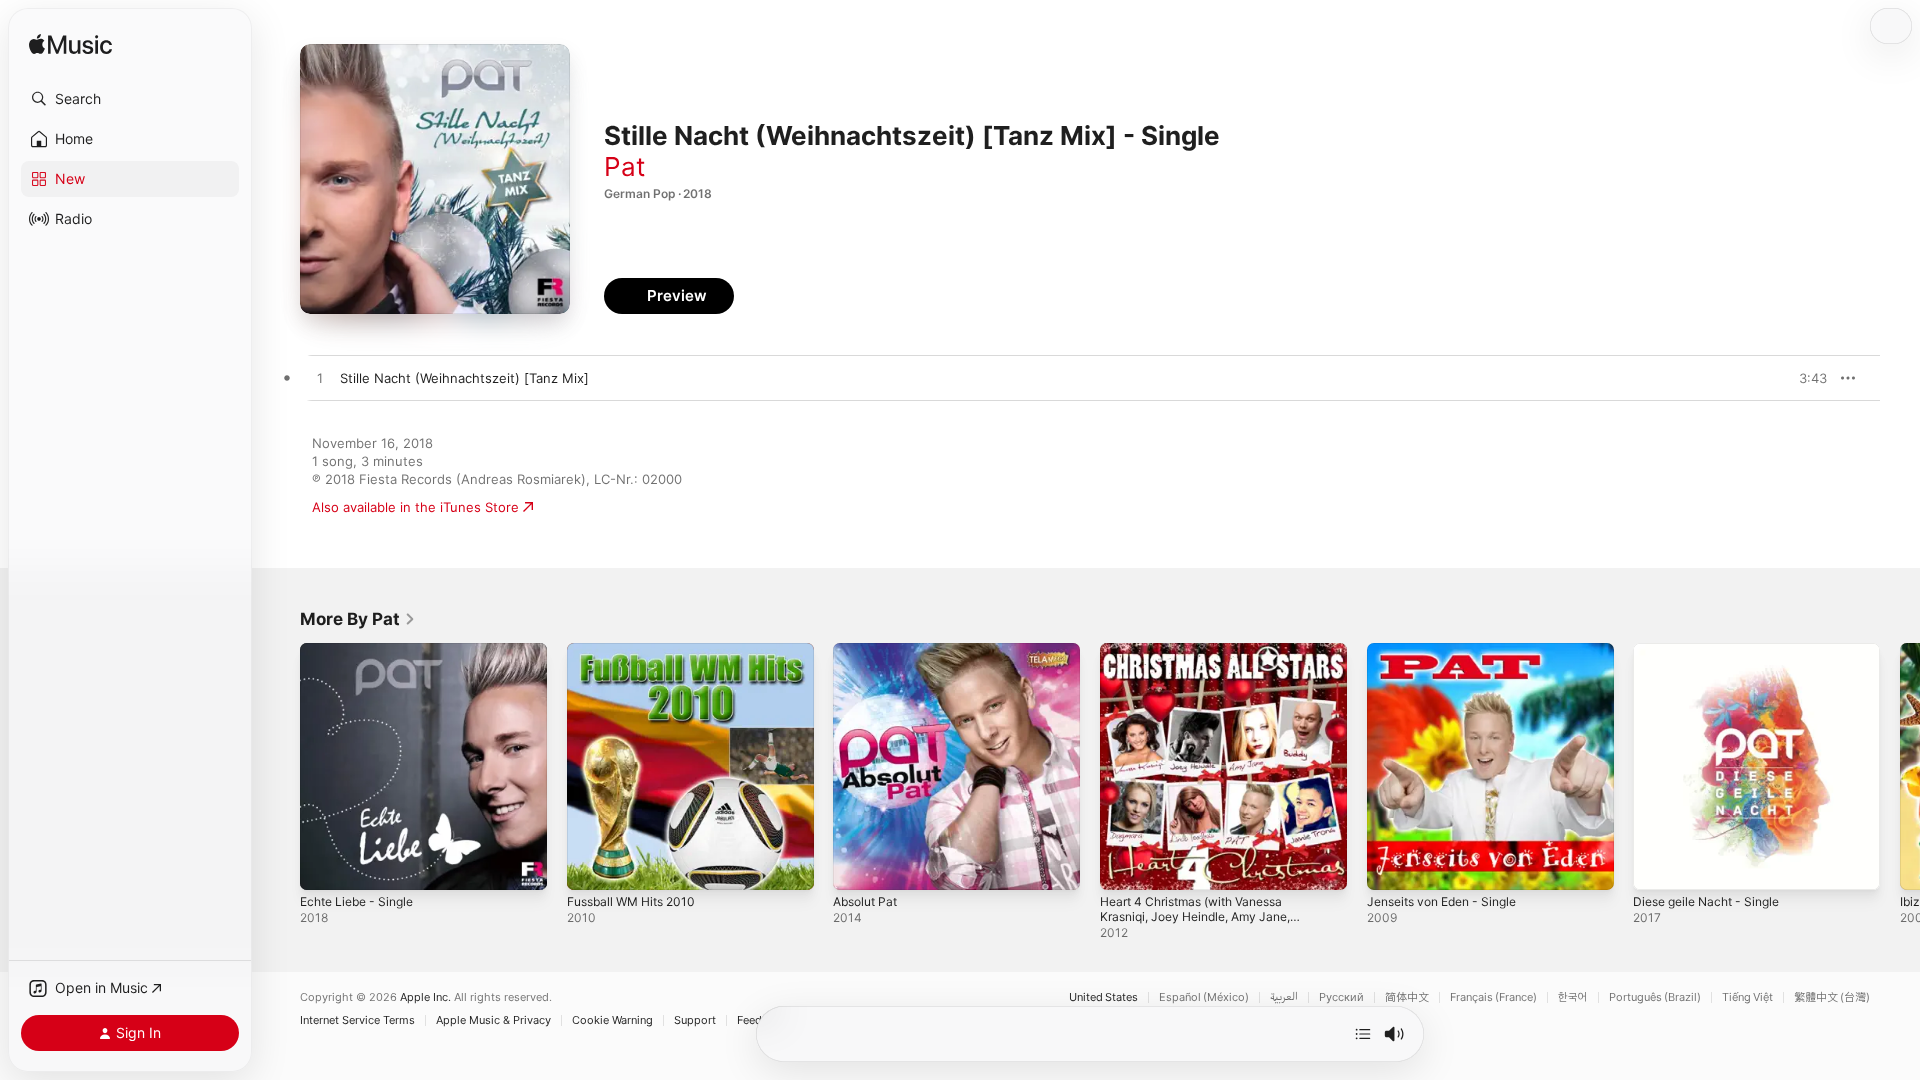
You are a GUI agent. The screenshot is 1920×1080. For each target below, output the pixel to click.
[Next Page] (1900, 766)
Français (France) (1493, 997)
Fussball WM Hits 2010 (638, 651)
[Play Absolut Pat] (858, 865)
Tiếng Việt (1747, 997)
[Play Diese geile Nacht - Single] (1658, 865)
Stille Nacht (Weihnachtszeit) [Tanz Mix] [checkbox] (464, 378)
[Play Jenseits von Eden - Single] (1392, 865)
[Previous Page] (280, 766)
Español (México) (1204, 997)
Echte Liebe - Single (363, 651)
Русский (1341, 997)
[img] (70, 45)
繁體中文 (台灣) (1832, 997)
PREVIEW (1805, 378)
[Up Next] (1363, 1034)
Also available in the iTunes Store (415, 507)
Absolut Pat (869, 651)
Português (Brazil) (1655, 997)
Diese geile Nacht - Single (1714, 651)
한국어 (1573, 997)
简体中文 (1407, 997)
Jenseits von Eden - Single (1451, 651)
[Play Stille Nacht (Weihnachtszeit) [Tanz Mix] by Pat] (320, 379)
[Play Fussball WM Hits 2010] (592, 865)
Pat (624, 166)
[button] (130, 99)
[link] (358, 619)
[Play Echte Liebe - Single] (325, 865)
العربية (1284, 997)
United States (1103, 997)
